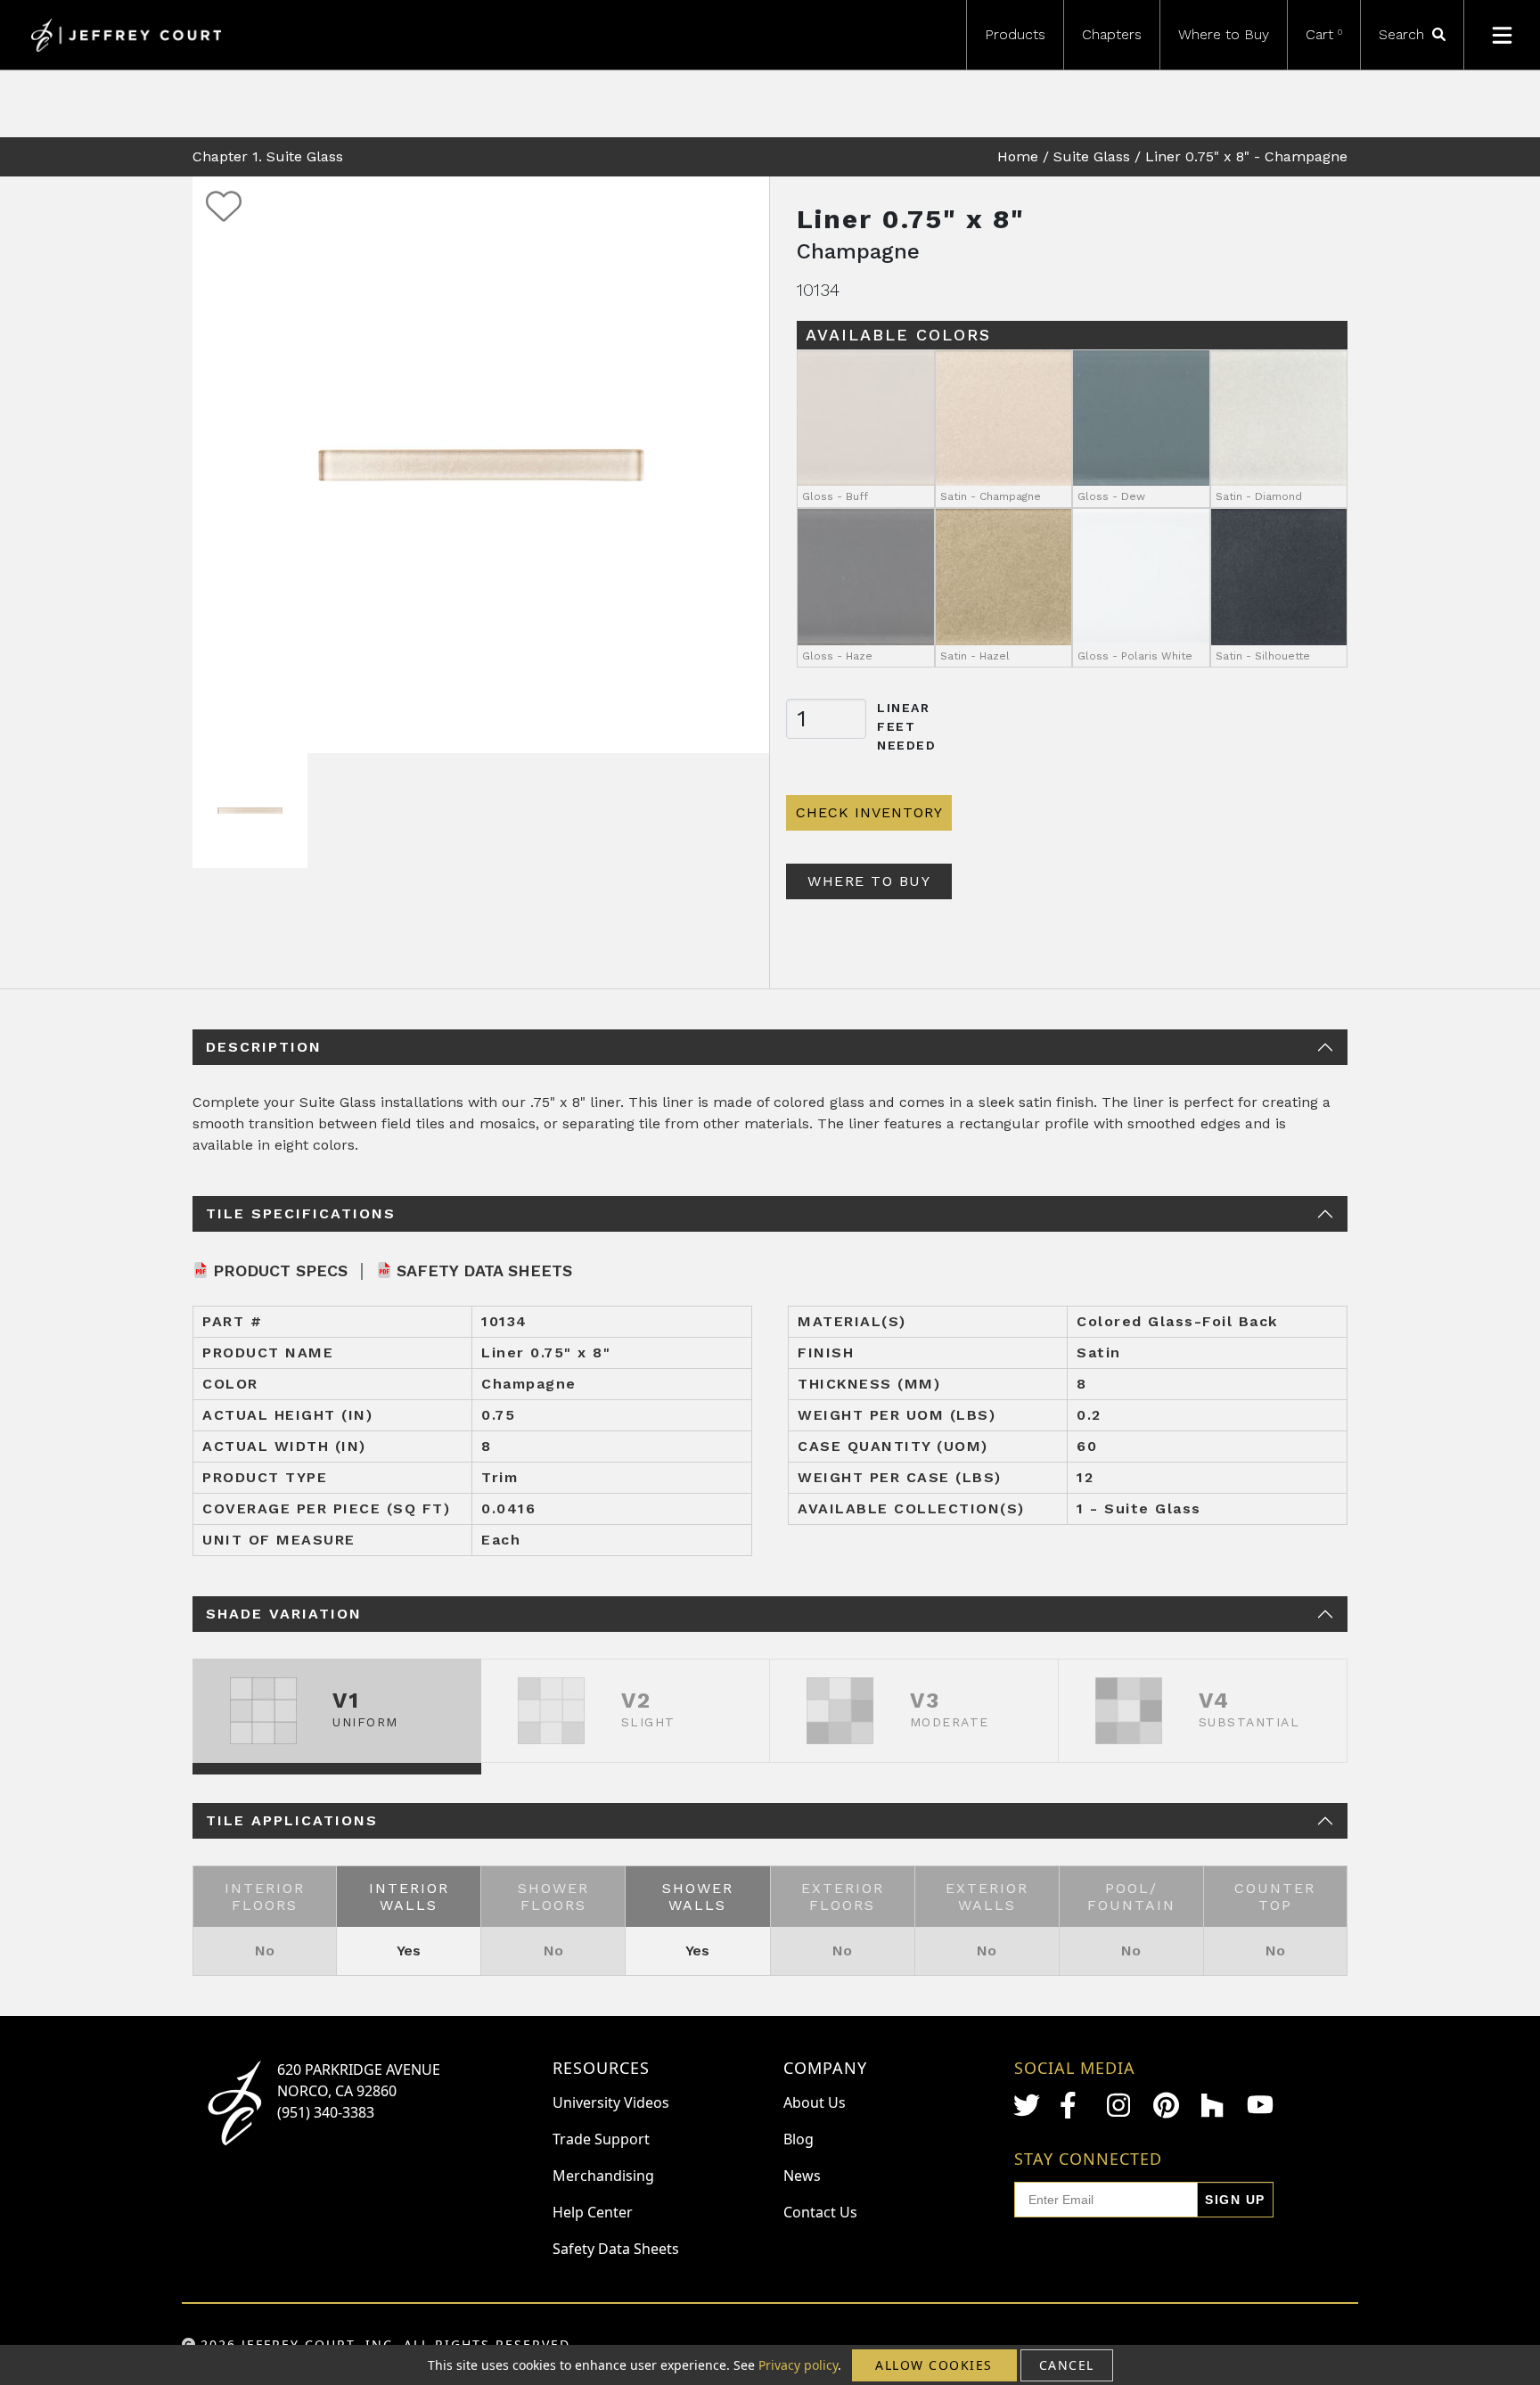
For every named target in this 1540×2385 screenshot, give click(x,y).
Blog (799, 2139)
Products (1015, 34)
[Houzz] (1214, 2105)
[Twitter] (1027, 2105)
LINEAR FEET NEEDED (907, 726)
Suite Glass (1092, 156)
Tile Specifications (301, 1213)
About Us (815, 2102)
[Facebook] (1073, 2105)
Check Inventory (869, 812)
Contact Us (820, 2212)
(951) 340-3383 (326, 2112)
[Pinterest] (1167, 2105)
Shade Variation (284, 1614)
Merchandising (603, 2176)
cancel (1067, 2365)
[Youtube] (1260, 2105)
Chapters (1112, 34)
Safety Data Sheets (484, 1270)
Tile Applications (292, 1820)
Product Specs (280, 1270)
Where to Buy (1224, 34)
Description (264, 1047)
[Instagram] (1120, 2105)
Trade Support (601, 2139)
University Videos (611, 2102)
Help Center (593, 2212)
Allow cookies (934, 2365)
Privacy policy (798, 2365)
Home (1018, 156)
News (802, 2176)
